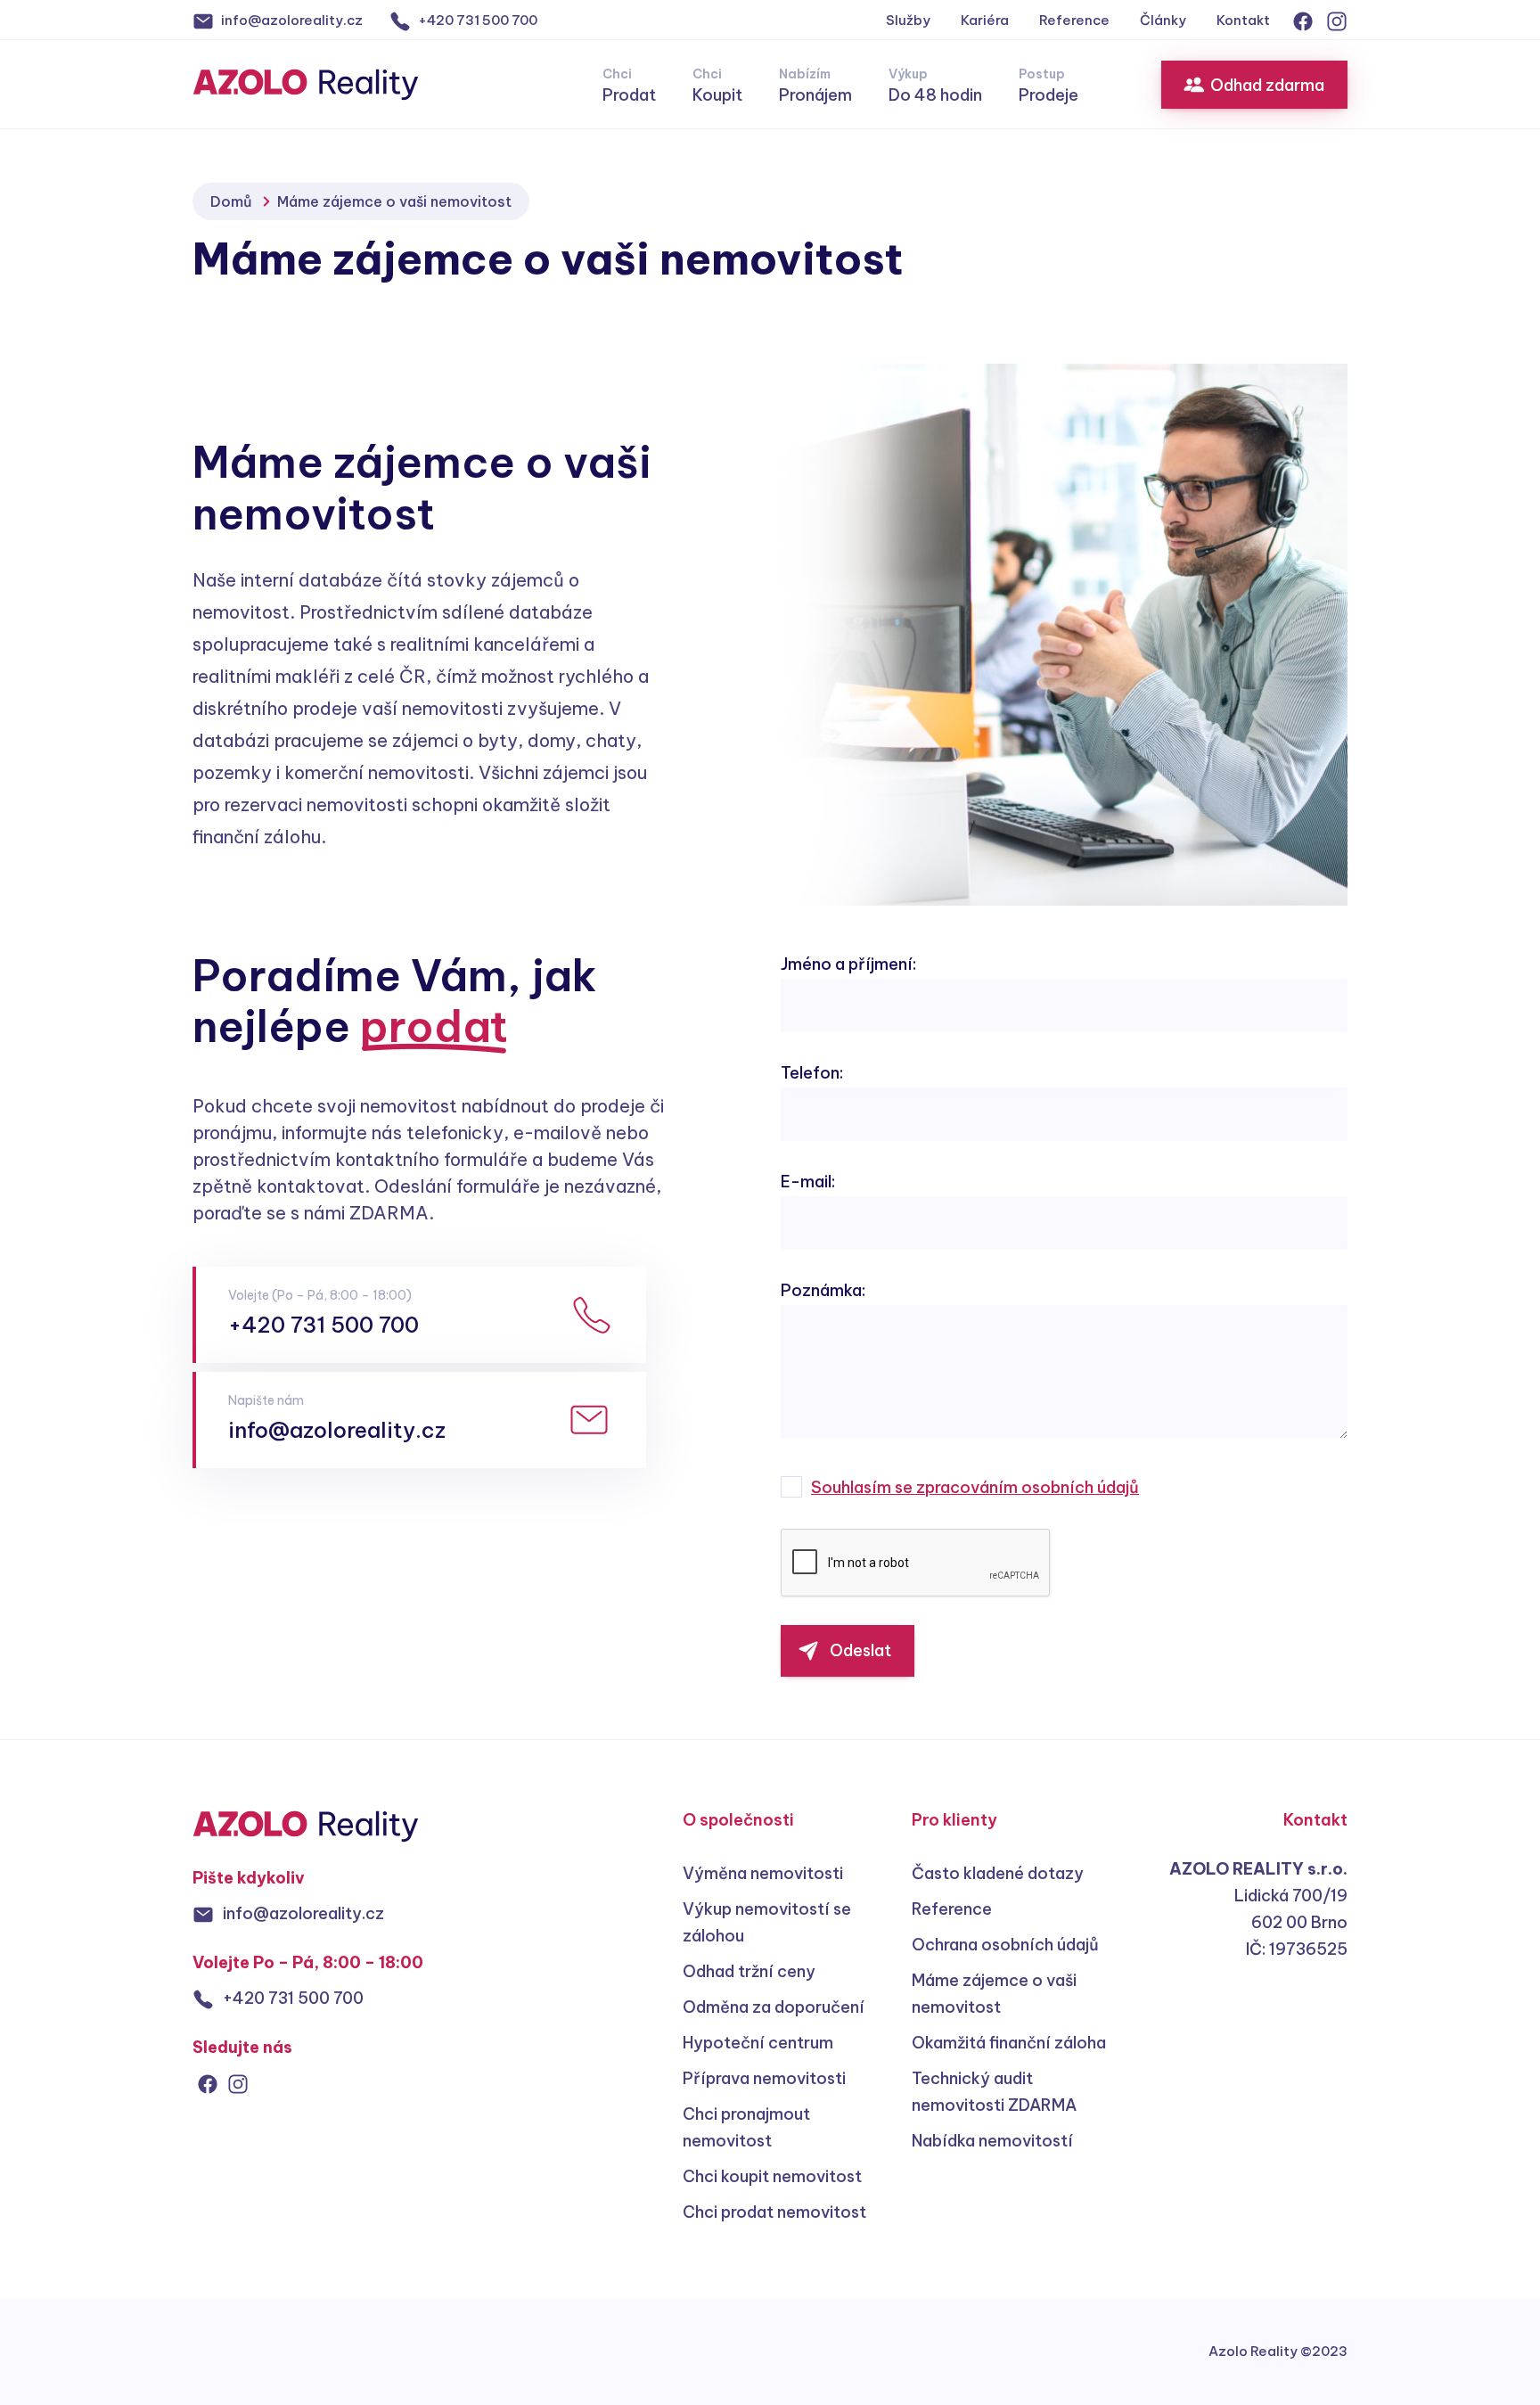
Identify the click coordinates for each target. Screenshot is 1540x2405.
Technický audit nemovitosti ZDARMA (994, 2092)
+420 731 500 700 (324, 1325)
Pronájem (815, 86)
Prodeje (1049, 86)
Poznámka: (823, 1290)
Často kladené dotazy (998, 1873)
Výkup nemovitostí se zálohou (767, 1922)
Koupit (717, 86)
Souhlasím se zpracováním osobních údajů (975, 1487)
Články (1163, 20)
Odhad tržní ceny (749, 1971)
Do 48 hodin (935, 86)
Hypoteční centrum (758, 2043)
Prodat (629, 86)
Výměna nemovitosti (763, 1873)
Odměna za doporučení (774, 2007)
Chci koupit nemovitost (772, 2176)
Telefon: (812, 1073)
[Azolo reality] (306, 1825)
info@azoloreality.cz (337, 1430)
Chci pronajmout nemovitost (746, 2127)
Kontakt (1243, 20)
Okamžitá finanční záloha (1009, 2043)
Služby (908, 20)
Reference (1074, 20)
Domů (231, 201)
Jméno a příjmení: (848, 964)
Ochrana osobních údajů (1005, 1945)
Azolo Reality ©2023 (1278, 2351)
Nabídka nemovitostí (992, 2141)
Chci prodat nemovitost (774, 2212)
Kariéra (985, 20)
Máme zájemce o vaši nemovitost (994, 1994)
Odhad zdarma (1267, 85)
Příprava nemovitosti (764, 2078)
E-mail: (808, 1182)
